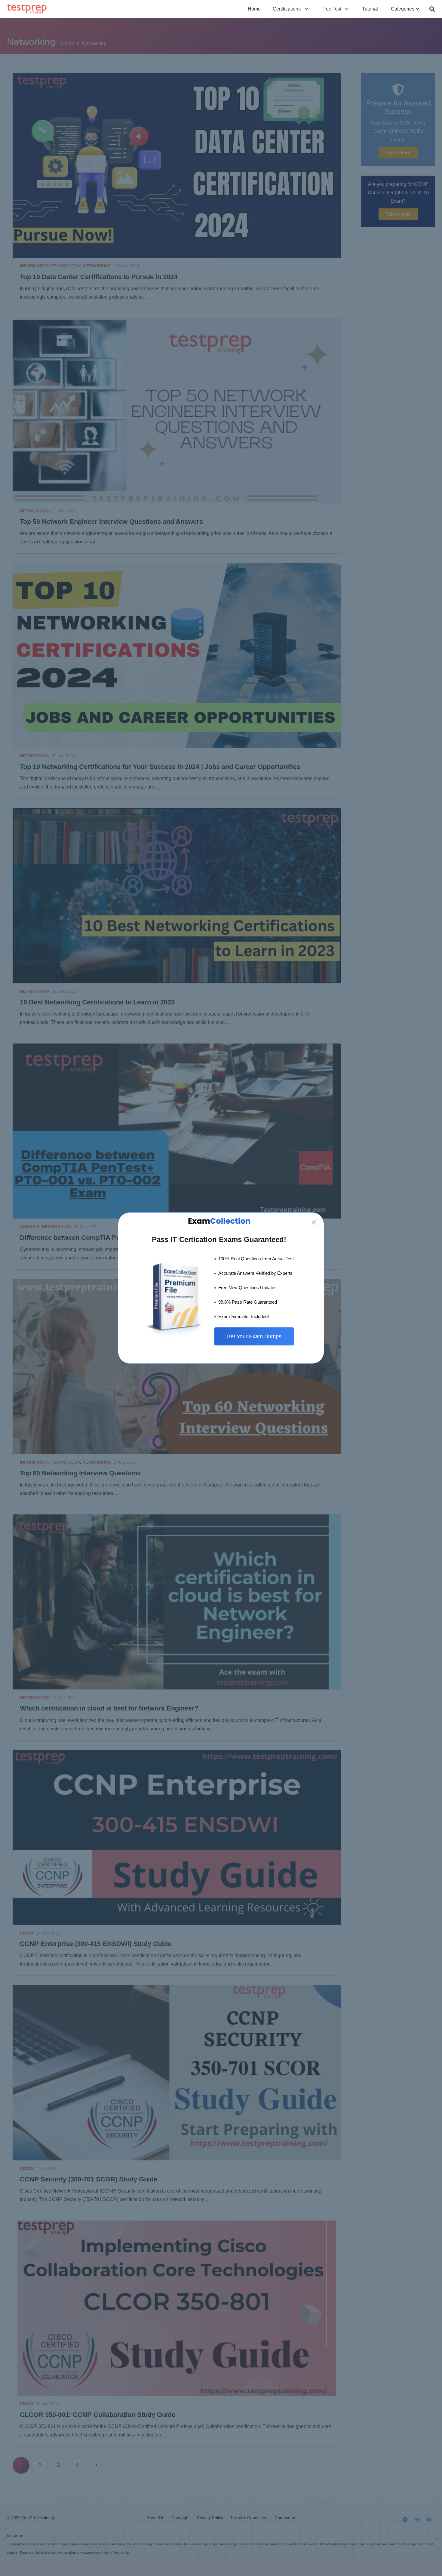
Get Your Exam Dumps (254, 1336)
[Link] (27, 9)
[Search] (432, 9)
